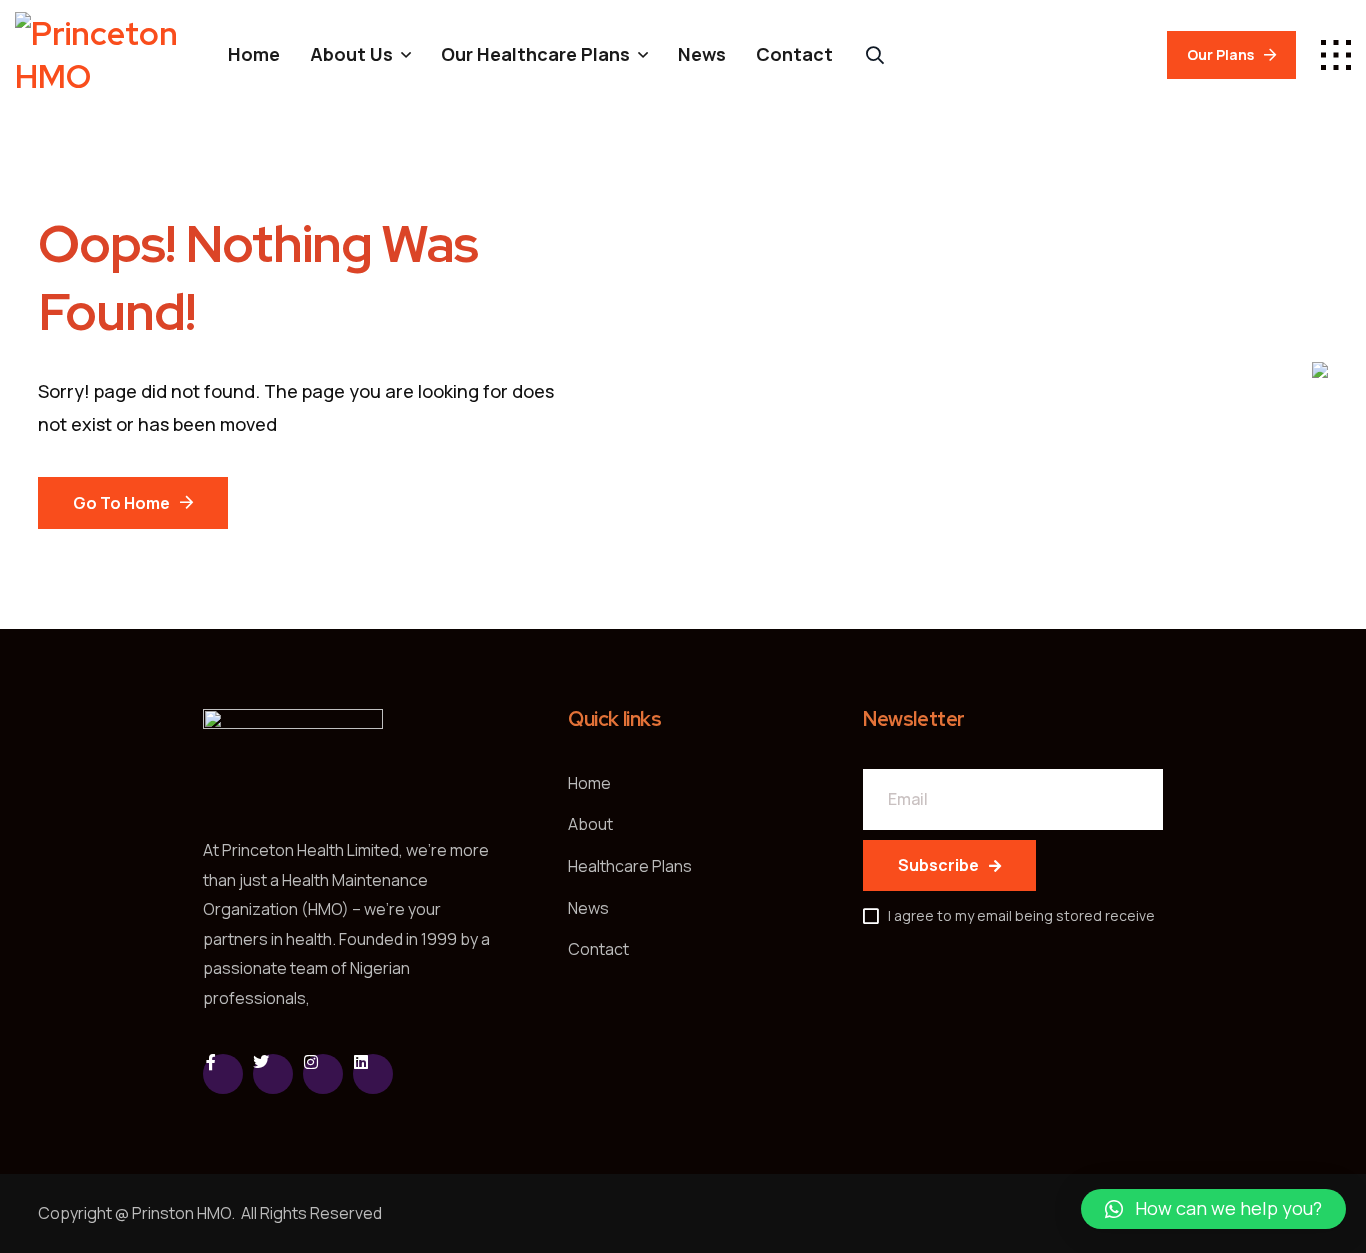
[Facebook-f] (223, 1074)
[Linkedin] (373, 1074)
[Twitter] (273, 1074)
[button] (1213, 1209)
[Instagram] (323, 1074)
